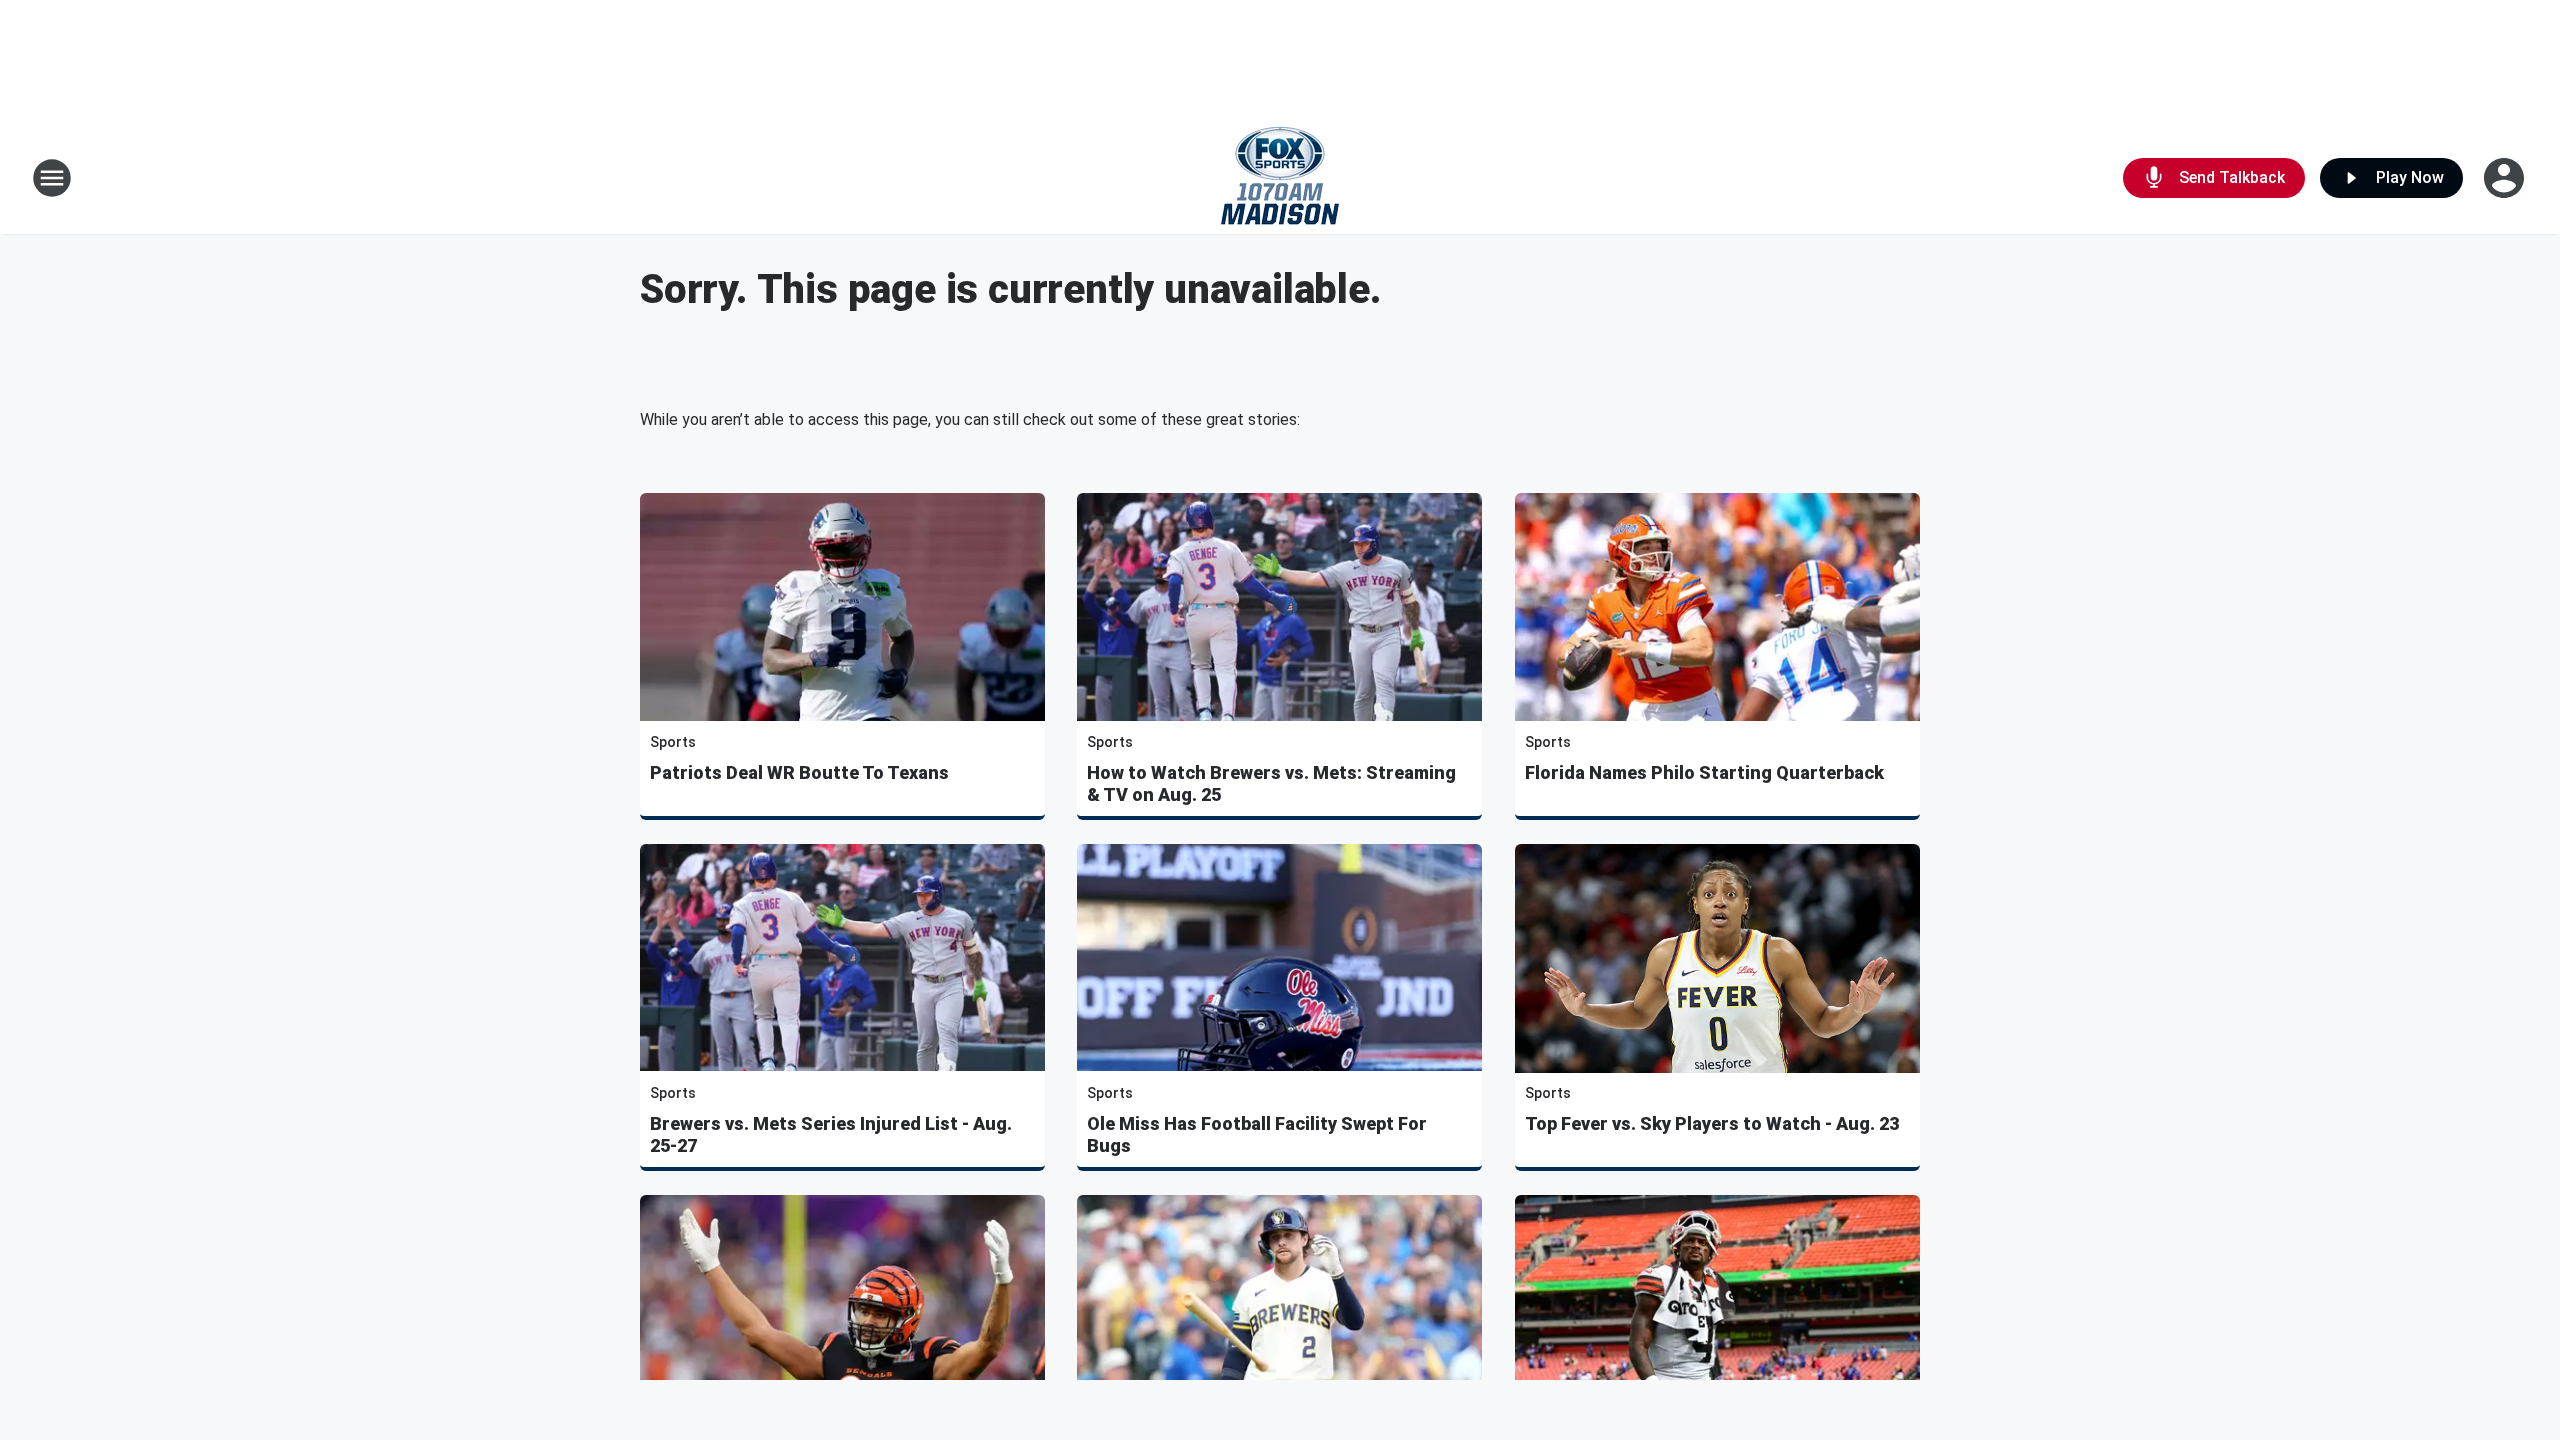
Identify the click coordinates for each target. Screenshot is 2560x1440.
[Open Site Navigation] (52, 178)
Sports (673, 742)
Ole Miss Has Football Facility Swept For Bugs (1257, 1134)
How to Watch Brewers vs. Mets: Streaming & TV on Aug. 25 (1271, 783)
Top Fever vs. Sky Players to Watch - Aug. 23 (1712, 1123)
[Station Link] (1280, 178)
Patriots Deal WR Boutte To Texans (799, 772)
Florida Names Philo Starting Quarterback (1704, 772)
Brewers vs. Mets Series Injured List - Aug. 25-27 (831, 1134)
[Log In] (2506, 178)
